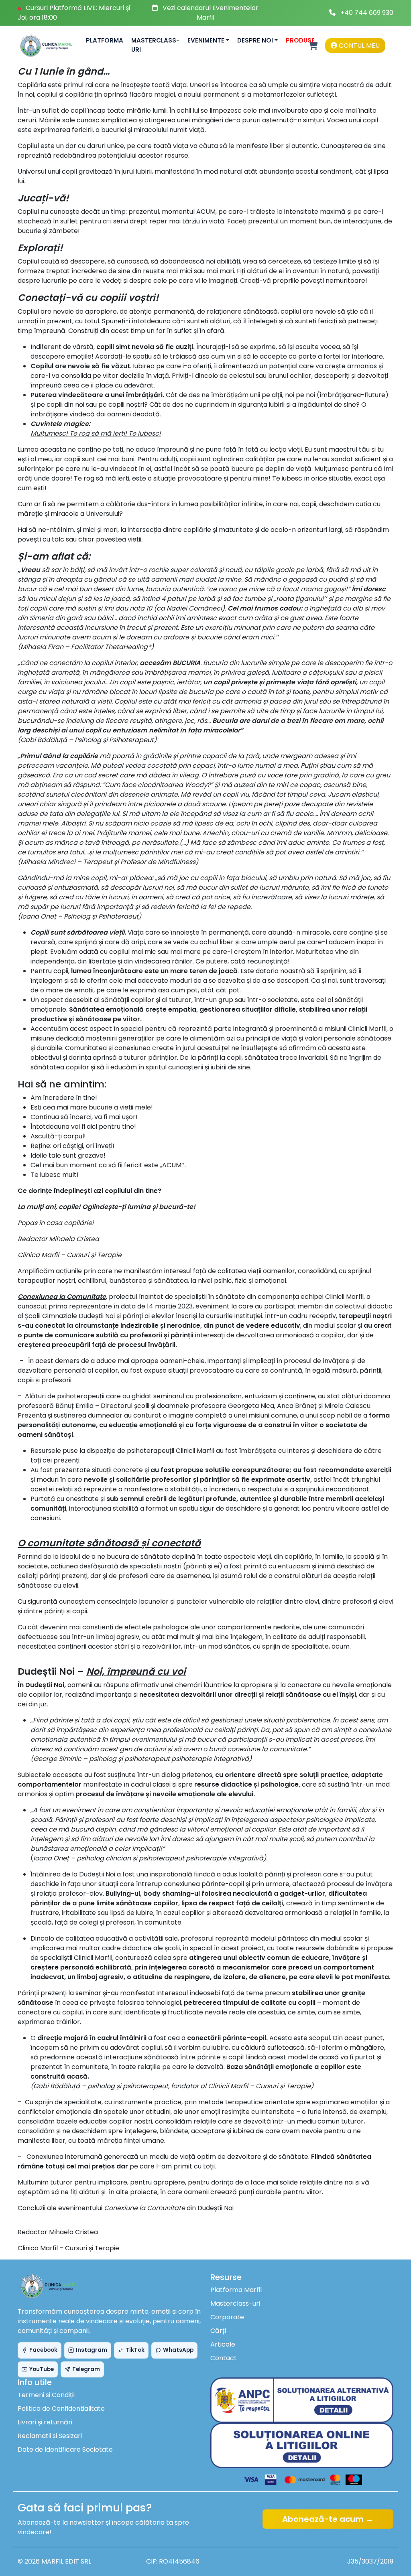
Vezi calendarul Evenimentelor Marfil (211, 13)
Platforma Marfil (236, 2290)
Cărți (218, 2331)
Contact (224, 2358)
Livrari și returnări (45, 2422)
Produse (300, 40)
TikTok (135, 2350)
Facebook (43, 2350)
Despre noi (255, 40)
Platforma (105, 40)
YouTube (42, 2369)
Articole (223, 2344)
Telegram (86, 2369)
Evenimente (206, 40)
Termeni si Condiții (46, 2395)
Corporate (227, 2317)
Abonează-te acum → (328, 2519)
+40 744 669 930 (367, 13)
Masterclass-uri (155, 45)
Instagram (92, 2350)
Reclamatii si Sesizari (50, 2436)
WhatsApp (178, 2350)
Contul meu (358, 46)
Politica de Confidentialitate (61, 2409)
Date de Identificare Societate (65, 2449)
